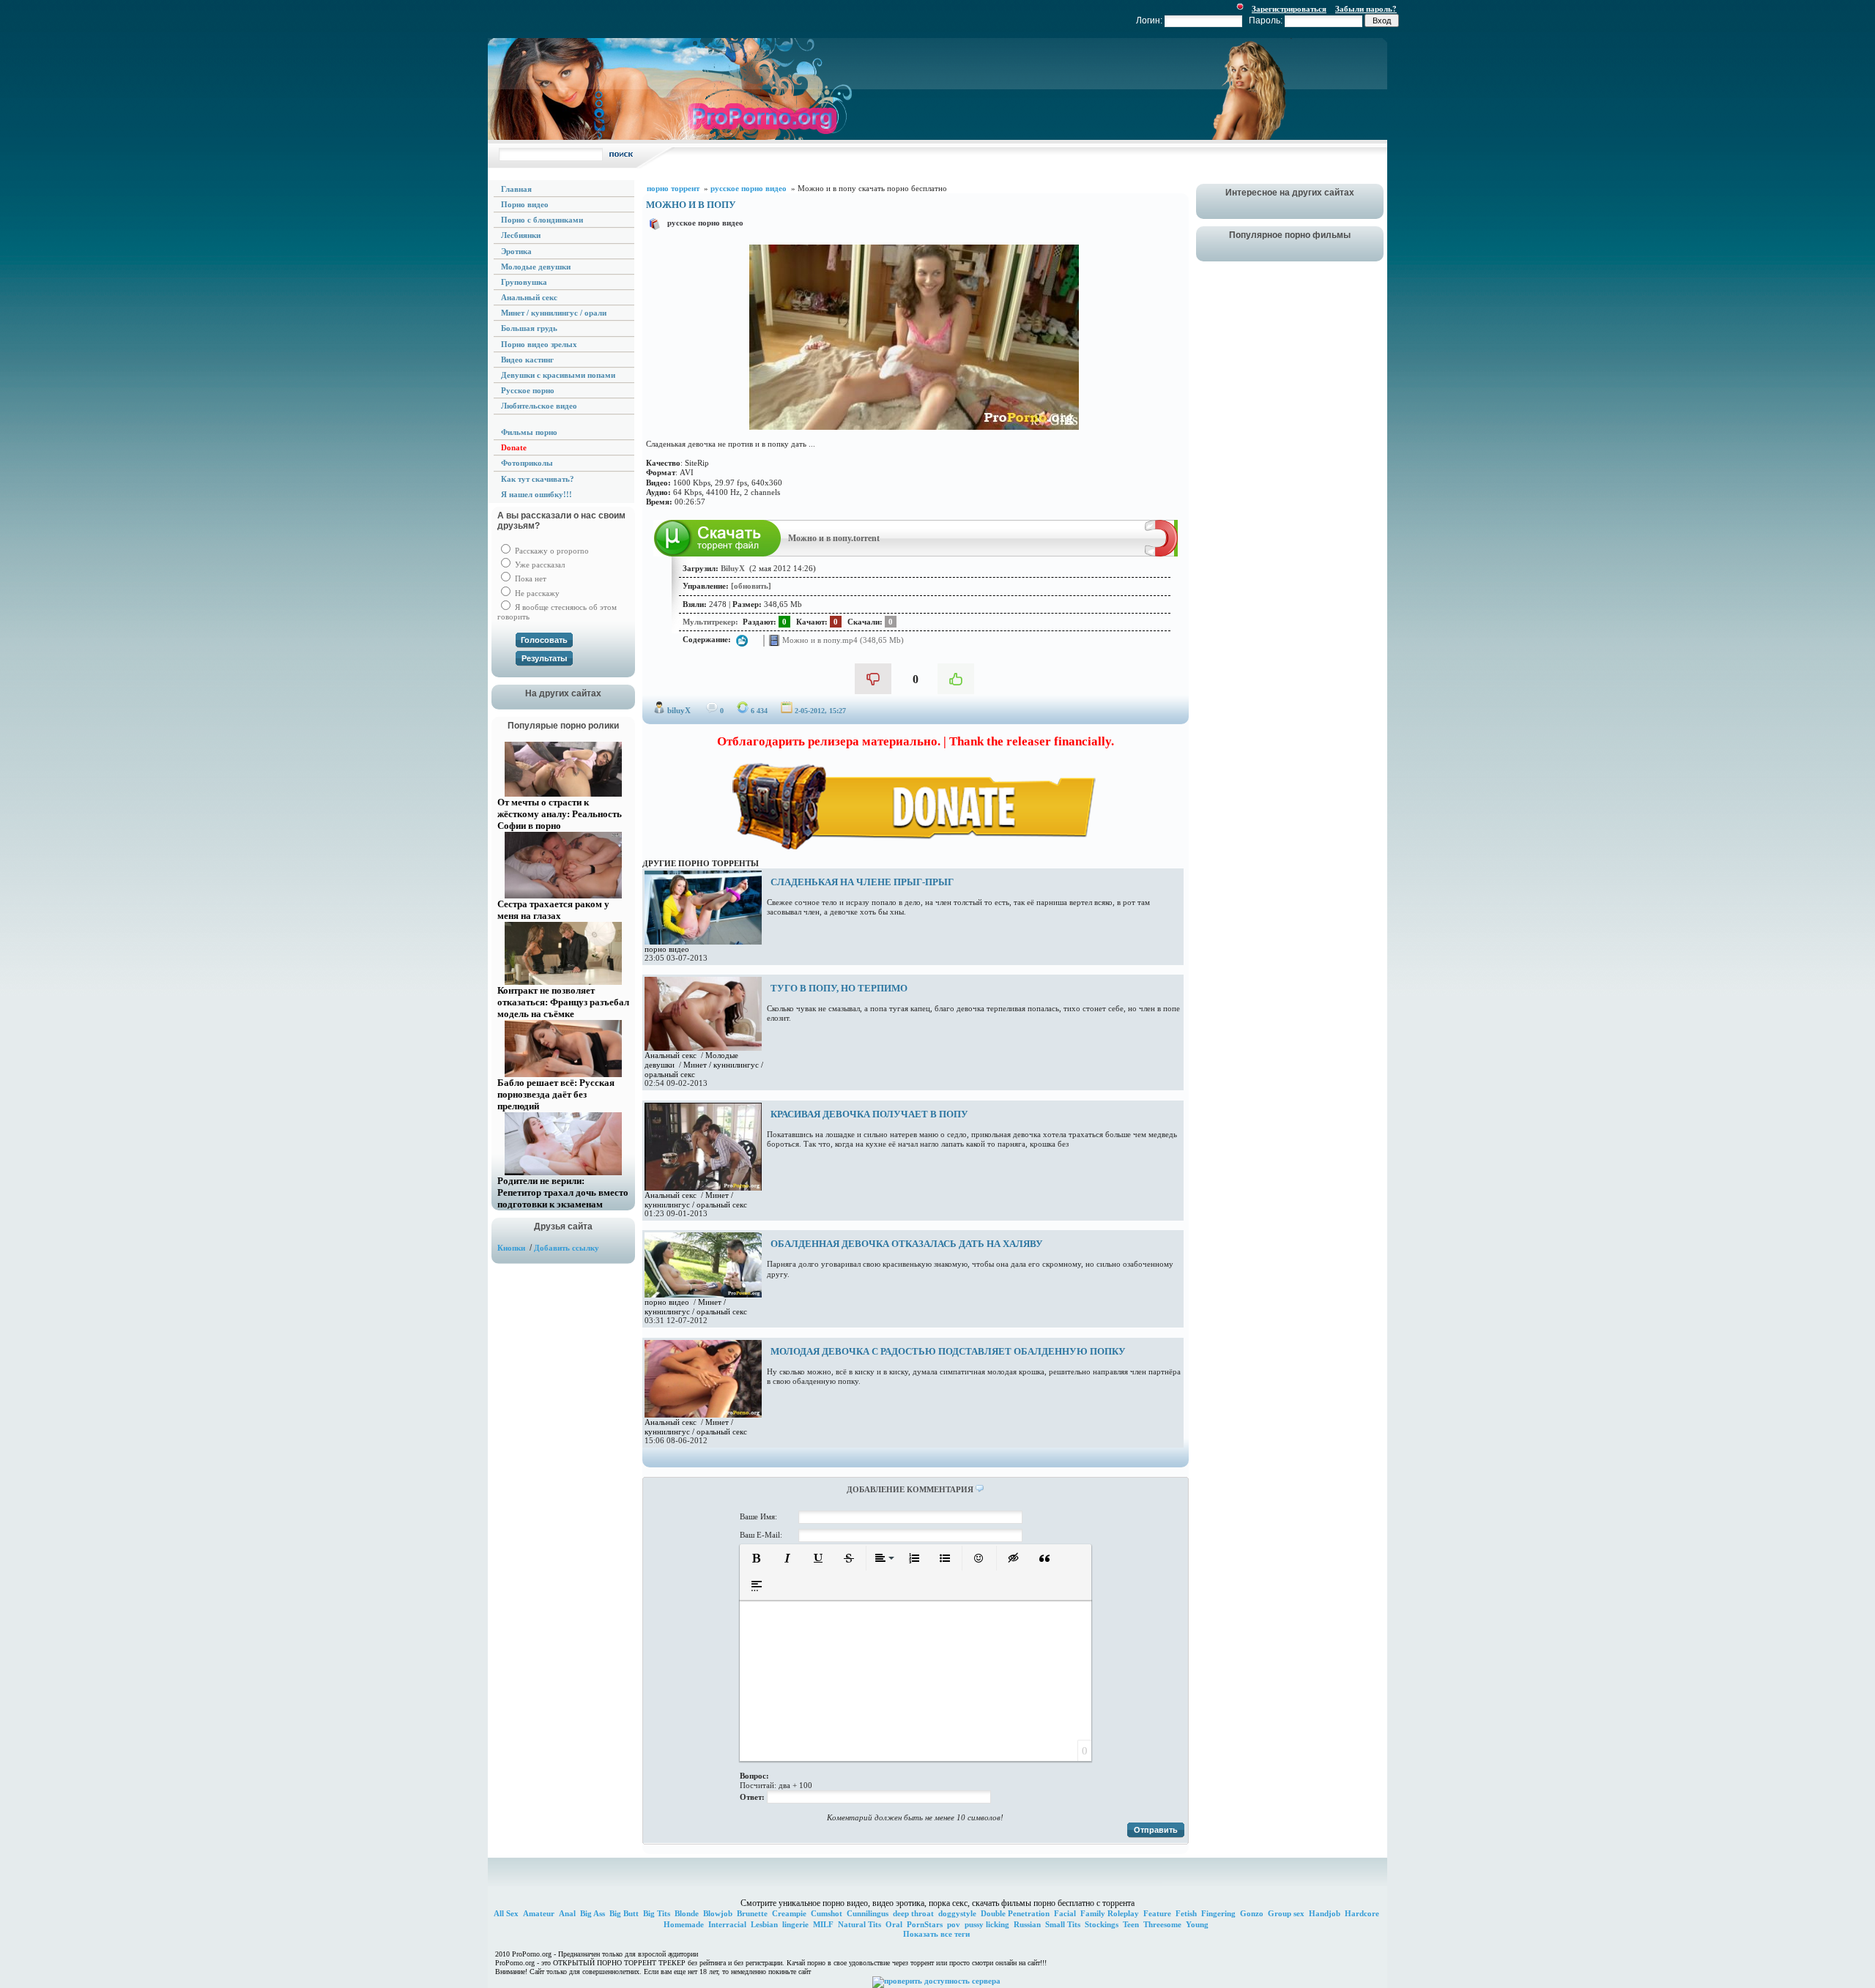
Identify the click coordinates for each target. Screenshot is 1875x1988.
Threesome (1162, 1924)
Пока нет (530, 578)
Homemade (684, 1924)
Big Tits (657, 1913)
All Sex (506, 1913)
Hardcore (1362, 1913)
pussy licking (987, 1924)
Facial (1065, 1913)
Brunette (752, 1913)
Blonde (687, 1913)
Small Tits (1063, 1924)
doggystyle (957, 1913)
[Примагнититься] (1161, 554)
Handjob (1325, 1913)
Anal (567, 1913)
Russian (1027, 1924)
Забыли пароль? (1366, 9)
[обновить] (751, 586)
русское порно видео (705, 223)
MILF (823, 1924)
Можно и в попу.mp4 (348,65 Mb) (842, 640)
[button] (757, 1558)
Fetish (1186, 1913)
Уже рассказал (539, 565)
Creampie (789, 1913)
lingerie (795, 1924)
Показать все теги (936, 1934)
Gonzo (1252, 1913)
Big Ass (593, 1913)
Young (1197, 1924)
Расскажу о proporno (551, 551)
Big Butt (624, 1913)
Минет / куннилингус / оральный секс (696, 1200)
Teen (1131, 1924)
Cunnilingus (868, 1913)
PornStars (925, 1924)
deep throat (913, 1913)
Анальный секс (671, 1055)
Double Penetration (1015, 1913)
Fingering (1218, 1913)
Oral (894, 1924)
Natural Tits (859, 1924)
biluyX (679, 710)
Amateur (539, 1913)
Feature (1157, 1913)
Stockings (1102, 1924)
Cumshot (827, 1913)
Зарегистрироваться (1289, 9)
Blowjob (718, 1913)
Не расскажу (536, 593)
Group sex (1286, 1913)
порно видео (667, 949)
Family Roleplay (1110, 1913)
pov (954, 1924)
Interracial (727, 1924)
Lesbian (764, 1924)
